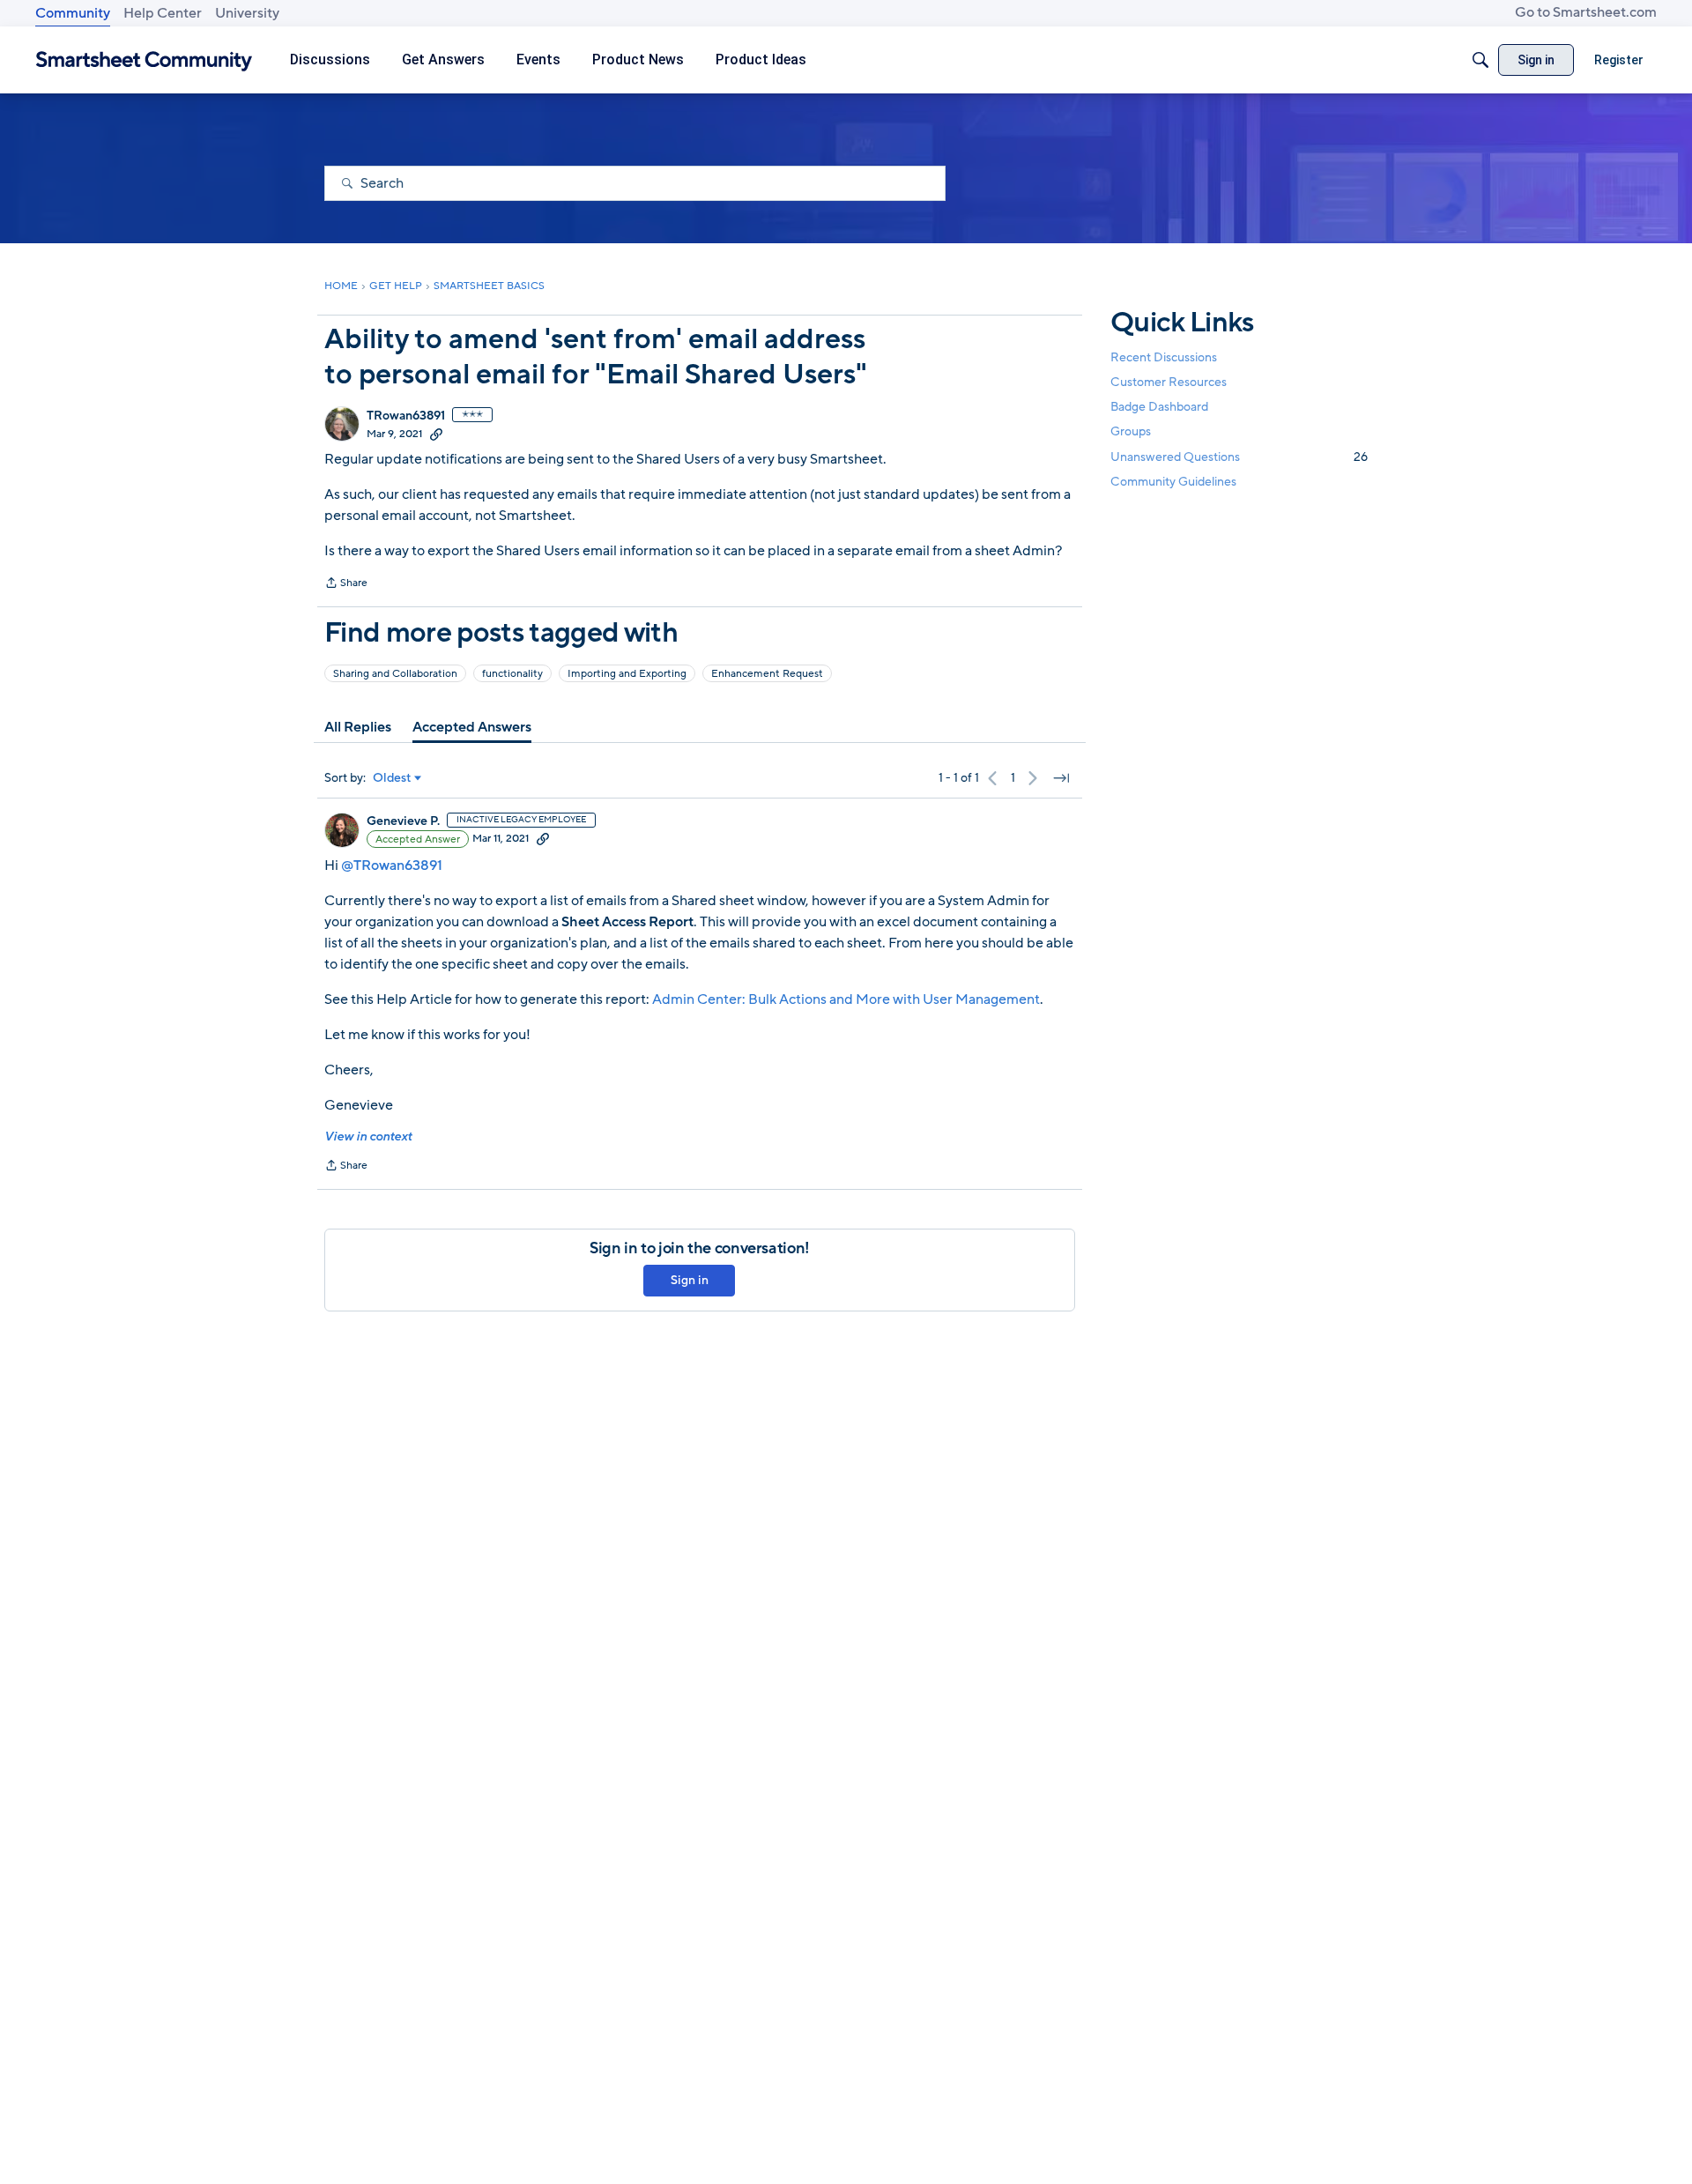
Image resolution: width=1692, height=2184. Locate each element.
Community (73, 13)
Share (346, 584)
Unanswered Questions (1239, 457)
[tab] (358, 727)
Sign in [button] (690, 1280)
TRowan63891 (406, 416)
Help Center (163, 13)
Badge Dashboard (1159, 407)
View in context (368, 1137)
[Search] (1480, 60)
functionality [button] (512, 673)
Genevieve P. (403, 821)
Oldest (392, 778)
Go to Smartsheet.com (1586, 12)
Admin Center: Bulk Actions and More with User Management (846, 999)
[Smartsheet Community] (144, 60)
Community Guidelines (1173, 482)
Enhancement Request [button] (767, 673)
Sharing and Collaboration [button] (395, 673)
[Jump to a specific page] (1061, 778)
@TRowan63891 (392, 865)
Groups (1131, 432)
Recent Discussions (1164, 357)
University (247, 13)
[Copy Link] (436, 434)
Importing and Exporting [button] (627, 673)
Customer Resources (1169, 382)
